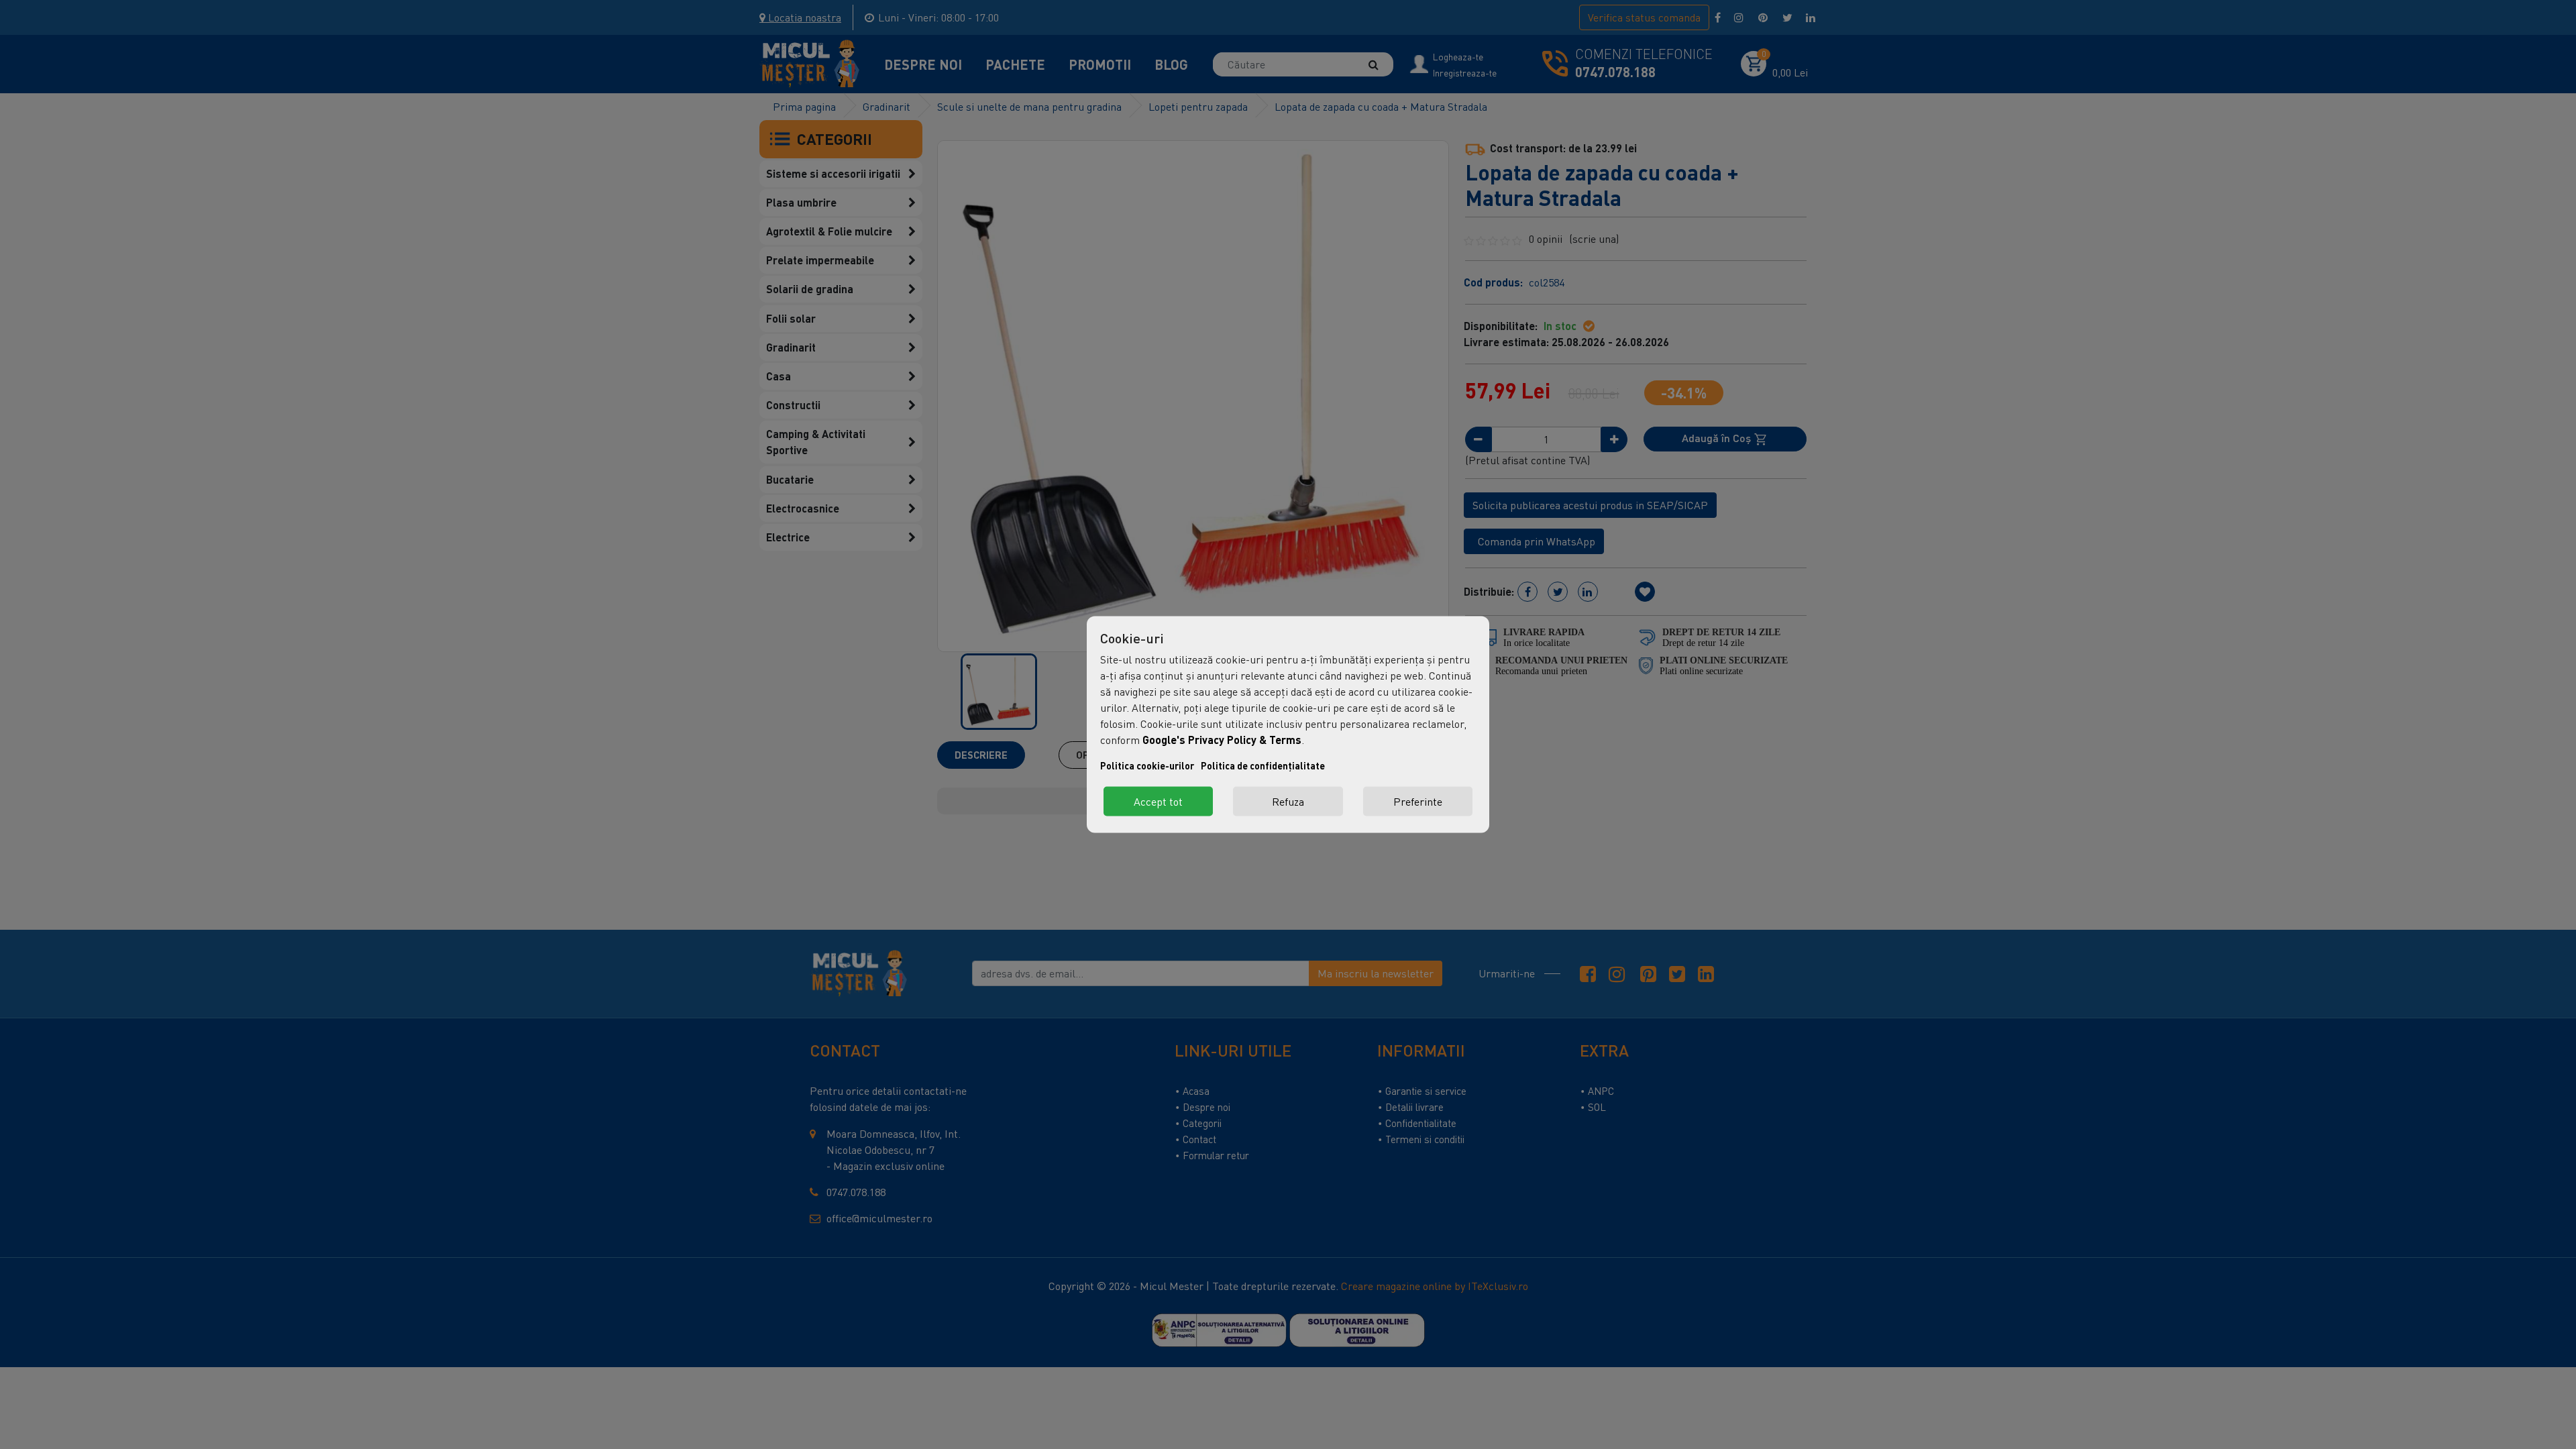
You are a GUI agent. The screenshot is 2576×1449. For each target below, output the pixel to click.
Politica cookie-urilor (1147, 766)
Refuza (1288, 802)
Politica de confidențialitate (1263, 766)
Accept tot (1158, 802)
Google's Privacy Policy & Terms (1222, 740)
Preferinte (1418, 802)
